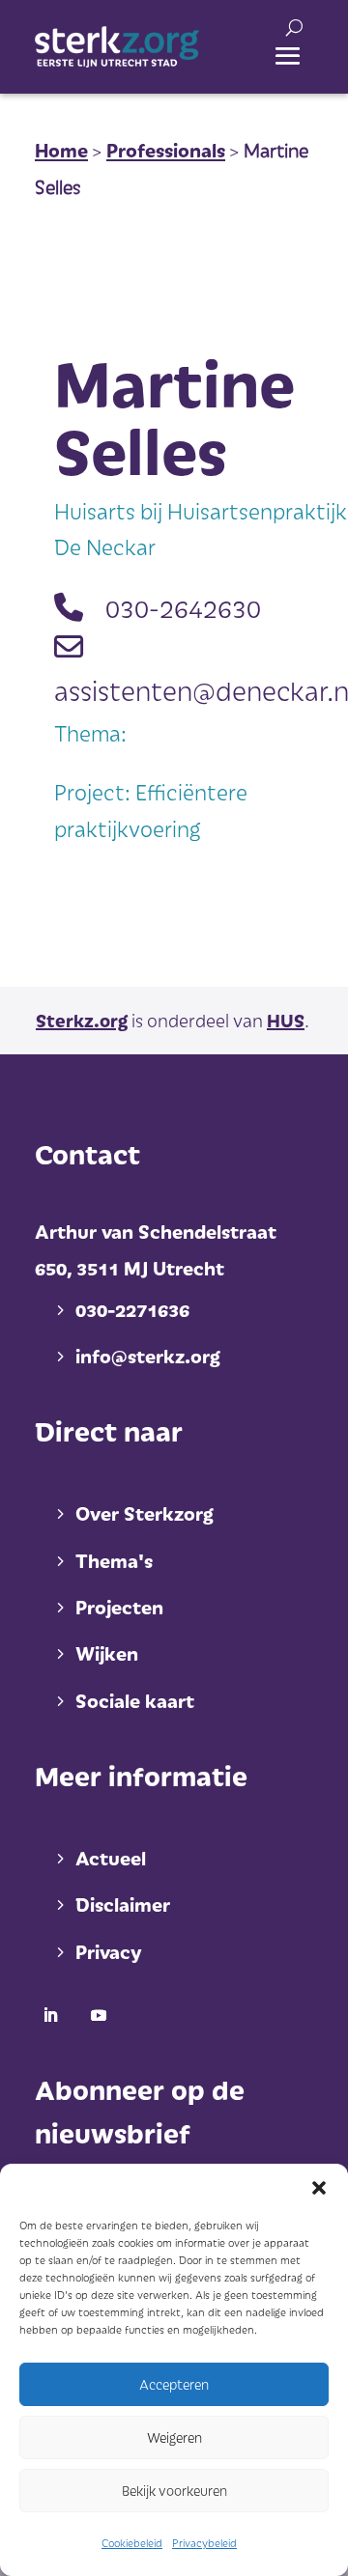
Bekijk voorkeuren (174, 2491)
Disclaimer (123, 1904)
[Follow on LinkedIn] (50, 2015)
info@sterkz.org (148, 1356)
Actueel (111, 1858)
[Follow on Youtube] (99, 2015)
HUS (286, 1020)
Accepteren (174, 2384)
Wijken (107, 1653)
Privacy (108, 1951)
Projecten (119, 1607)
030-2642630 (183, 607)
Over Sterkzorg (145, 1513)
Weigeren (174, 2437)
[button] (319, 2188)
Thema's (114, 1560)
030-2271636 (132, 1309)
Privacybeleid (204, 2543)
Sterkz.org (82, 1020)
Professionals (166, 150)
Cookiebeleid (132, 2543)
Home (61, 150)
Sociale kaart (135, 1700)
